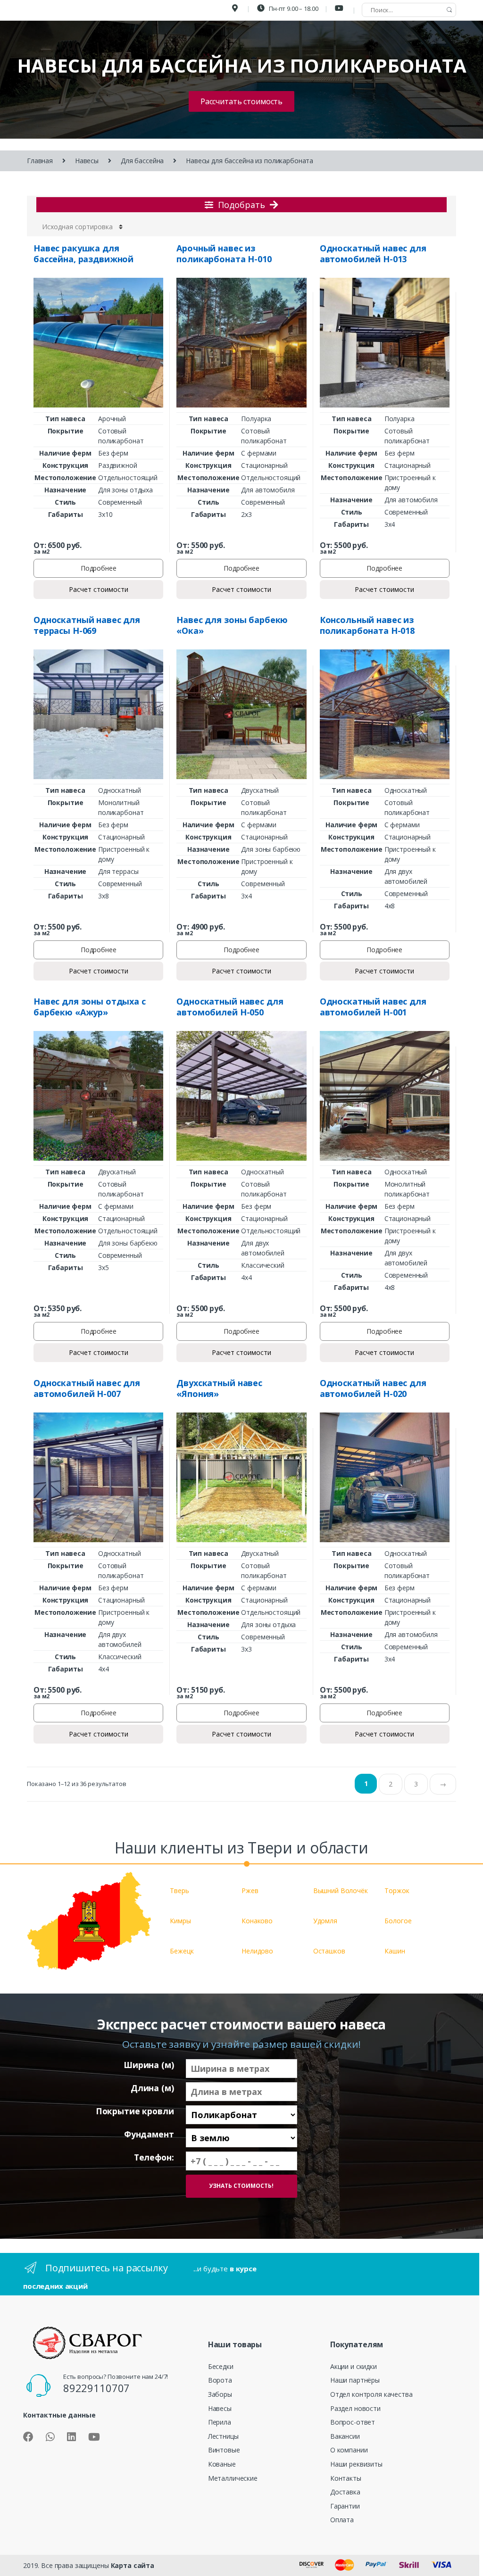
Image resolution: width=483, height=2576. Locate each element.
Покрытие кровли (135, 2111)
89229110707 (96, 2388)
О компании (349, 2450)
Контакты (346, 2478)
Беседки (221, 2366)
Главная (40, 161)
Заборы (220, 2394)
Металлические (233, 2478)
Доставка (345, 2492)
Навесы (87, 161)
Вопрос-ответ (353, 2422)
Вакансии (345, 2436)
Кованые (222, 2464)
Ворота (220, 2380)
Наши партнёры (355, 2380)
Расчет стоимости (99, 589)
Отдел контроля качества (371, 2394)
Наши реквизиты (356, 2464)
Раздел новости (355, 2408)
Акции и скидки (354, 2366)
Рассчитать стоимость (241, 101)
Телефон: (154, 2157)
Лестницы (223, 2436)
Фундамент (149, 2134)
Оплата (342, 2520)
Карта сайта (133, 2565)
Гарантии (345, 2506)
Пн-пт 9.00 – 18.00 (293, 8)
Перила (220, 2422)
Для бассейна (142, 161)
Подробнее (99, 568)
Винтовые (224, 2450)
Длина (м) (152, 2088)
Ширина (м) (149, 2065)
